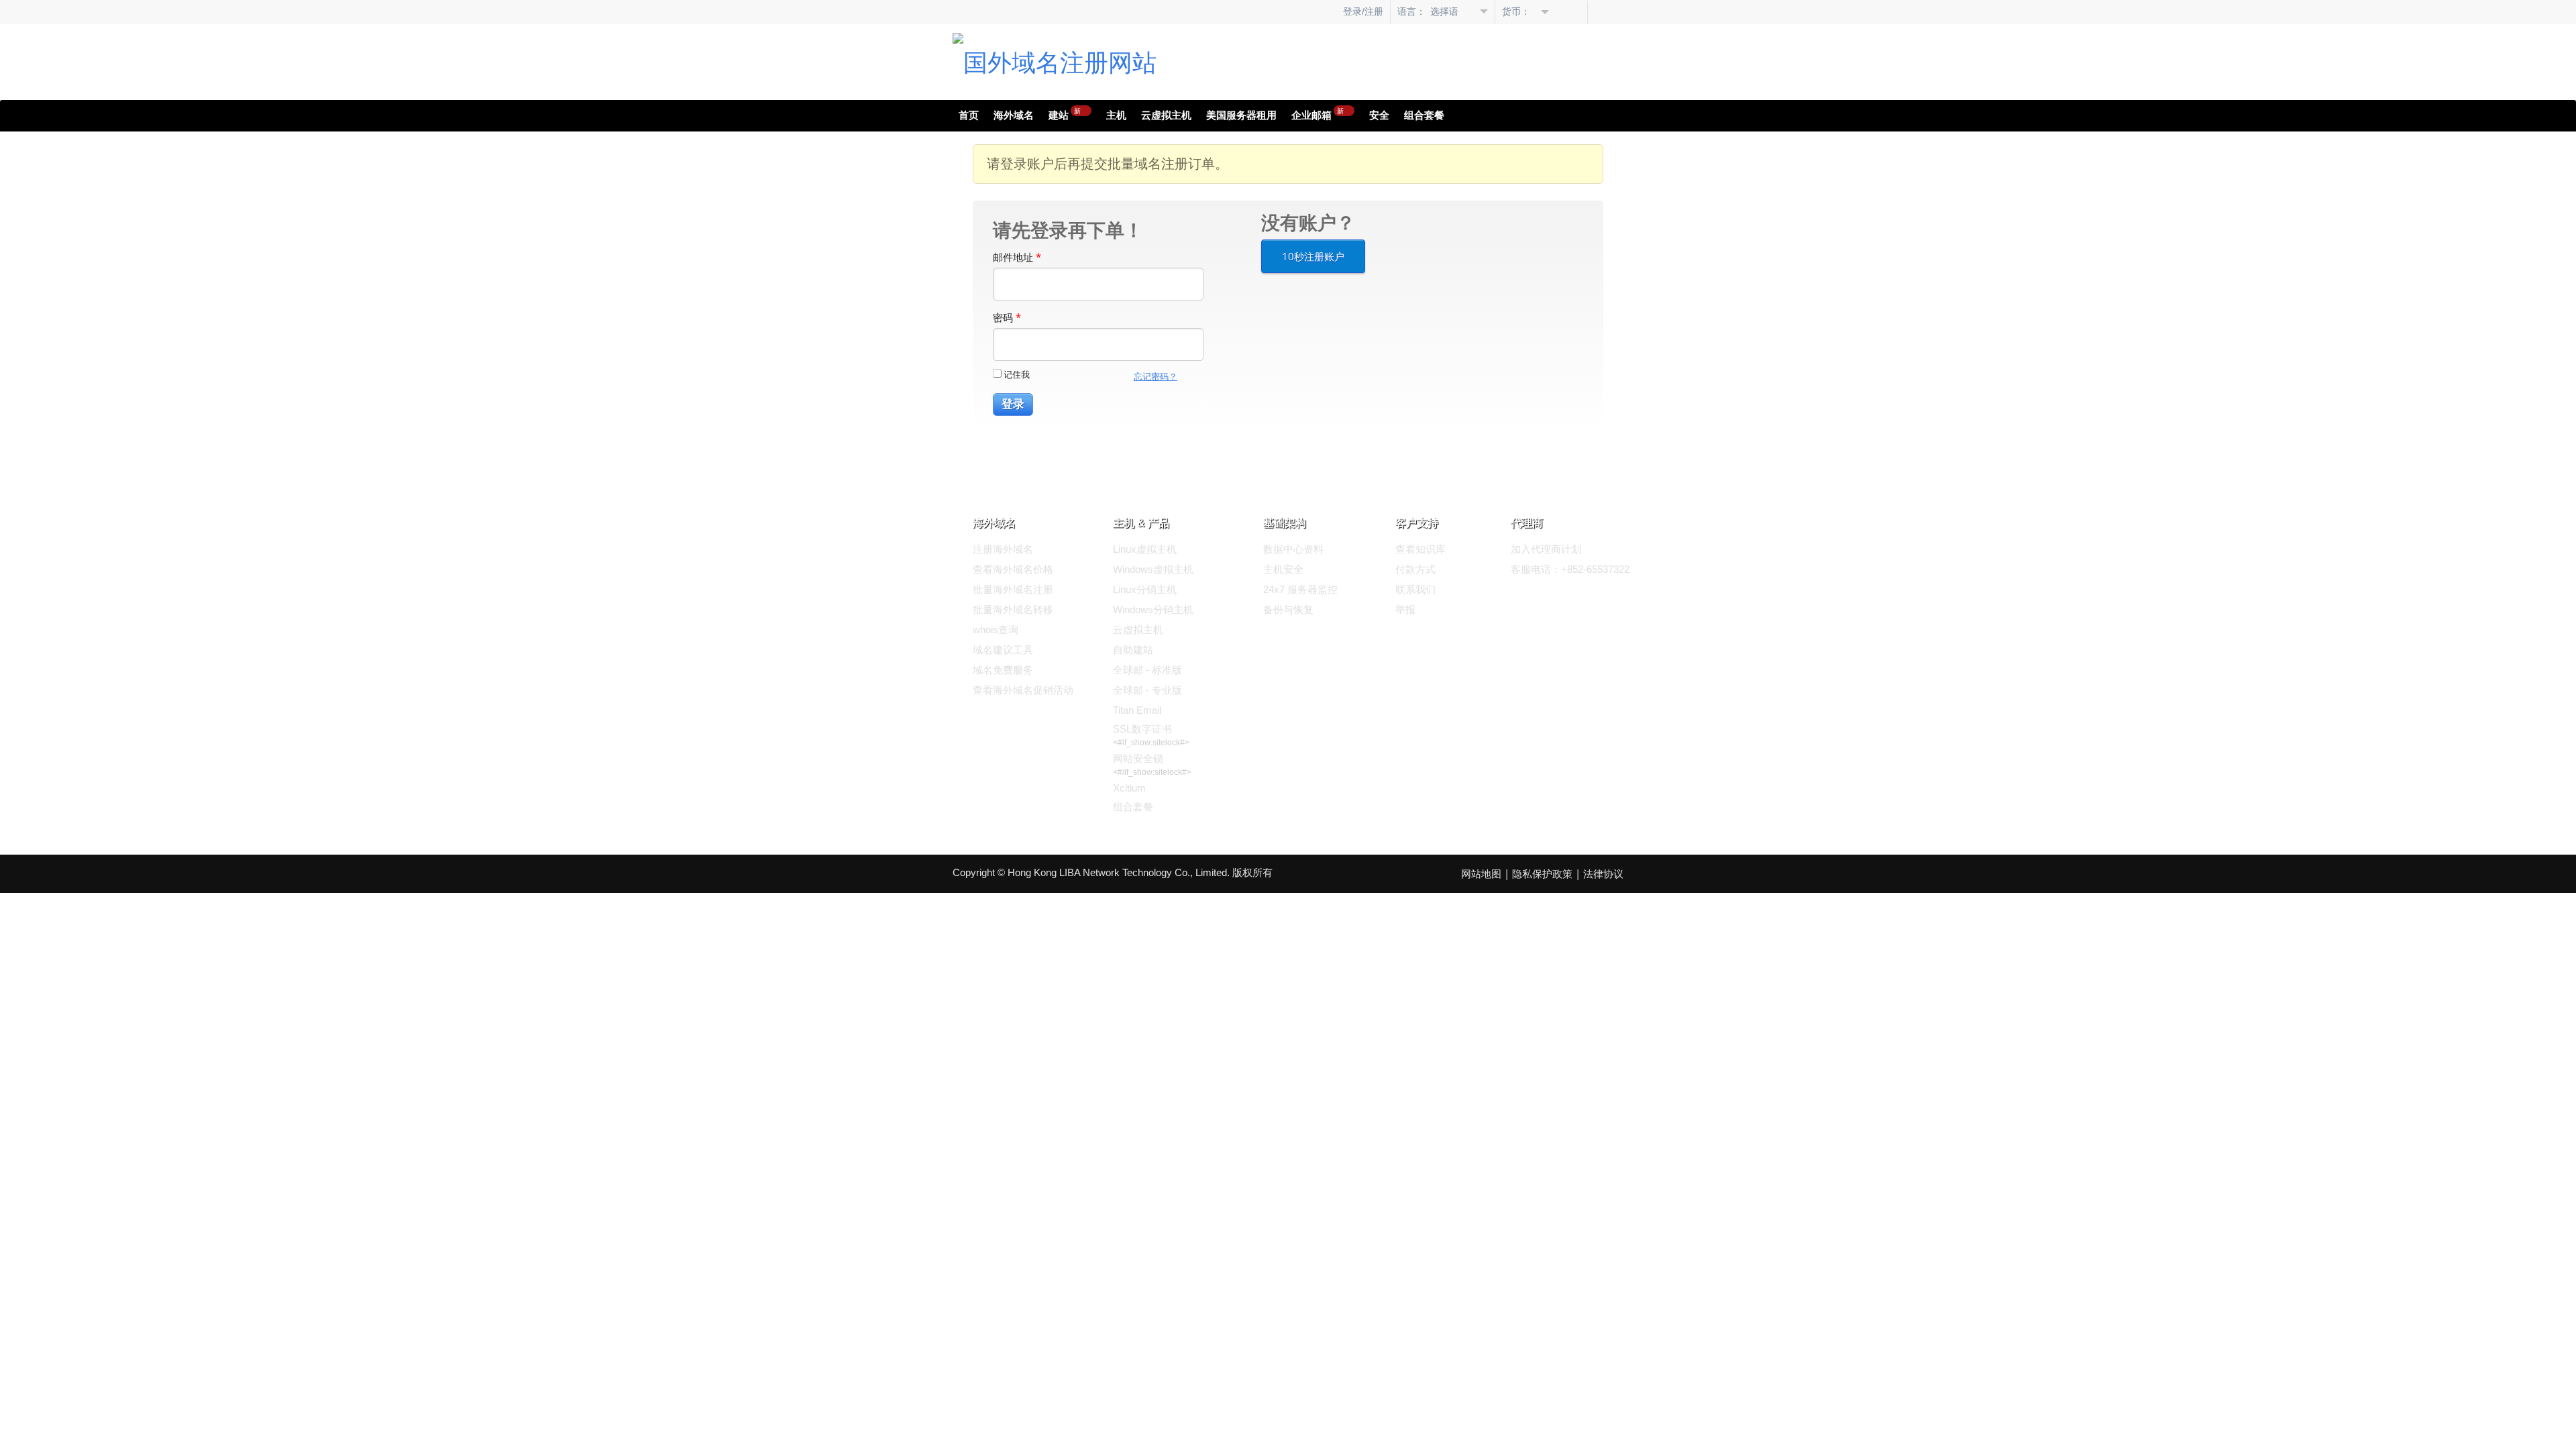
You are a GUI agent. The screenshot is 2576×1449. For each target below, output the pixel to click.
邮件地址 (1017, 257)
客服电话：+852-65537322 (1570, 569)
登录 (1013, 404)
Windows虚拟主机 (1153, 569)
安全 (1379, 115)
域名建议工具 (1003, 650)
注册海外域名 (1003, 549)
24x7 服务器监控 (1300, 589)
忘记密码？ (1156, 377)
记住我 (1017, 374)
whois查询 (996, 630)
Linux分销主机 (1145, 589)
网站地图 (1481, 874)
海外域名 (1014, 115)
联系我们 (1415, 589)
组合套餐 (1424, 115)
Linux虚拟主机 (1145, 549)
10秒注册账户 (1313, 256)
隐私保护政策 (1542, 874)
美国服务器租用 (1241, 115)
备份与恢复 (1288, 609)
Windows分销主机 (1153, 609)
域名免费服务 (1003, 670)
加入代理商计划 (1546, 549)
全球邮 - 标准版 (1147, 670)
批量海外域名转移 (1013, 609)
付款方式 (1415, 569)
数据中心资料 (1293, 549)
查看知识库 (1420, 549)
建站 (1065, 113)
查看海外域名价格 (1013, 569)
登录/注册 (1363, 11)
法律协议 (1603, 874)
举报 (1405, 609)
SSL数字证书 (1142, 729)
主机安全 (1283, 569)
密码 (1007, 317)
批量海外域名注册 (1013, 589)
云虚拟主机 (1166, 115)
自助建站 (1133, 650)
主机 (1116, 115)
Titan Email (1137, 710)
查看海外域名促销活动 (1023, 690)
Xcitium (1129, 788)
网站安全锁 (1138, 758)
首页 (969, 115)
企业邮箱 (1318, 113)
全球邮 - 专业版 (1147, 690)
